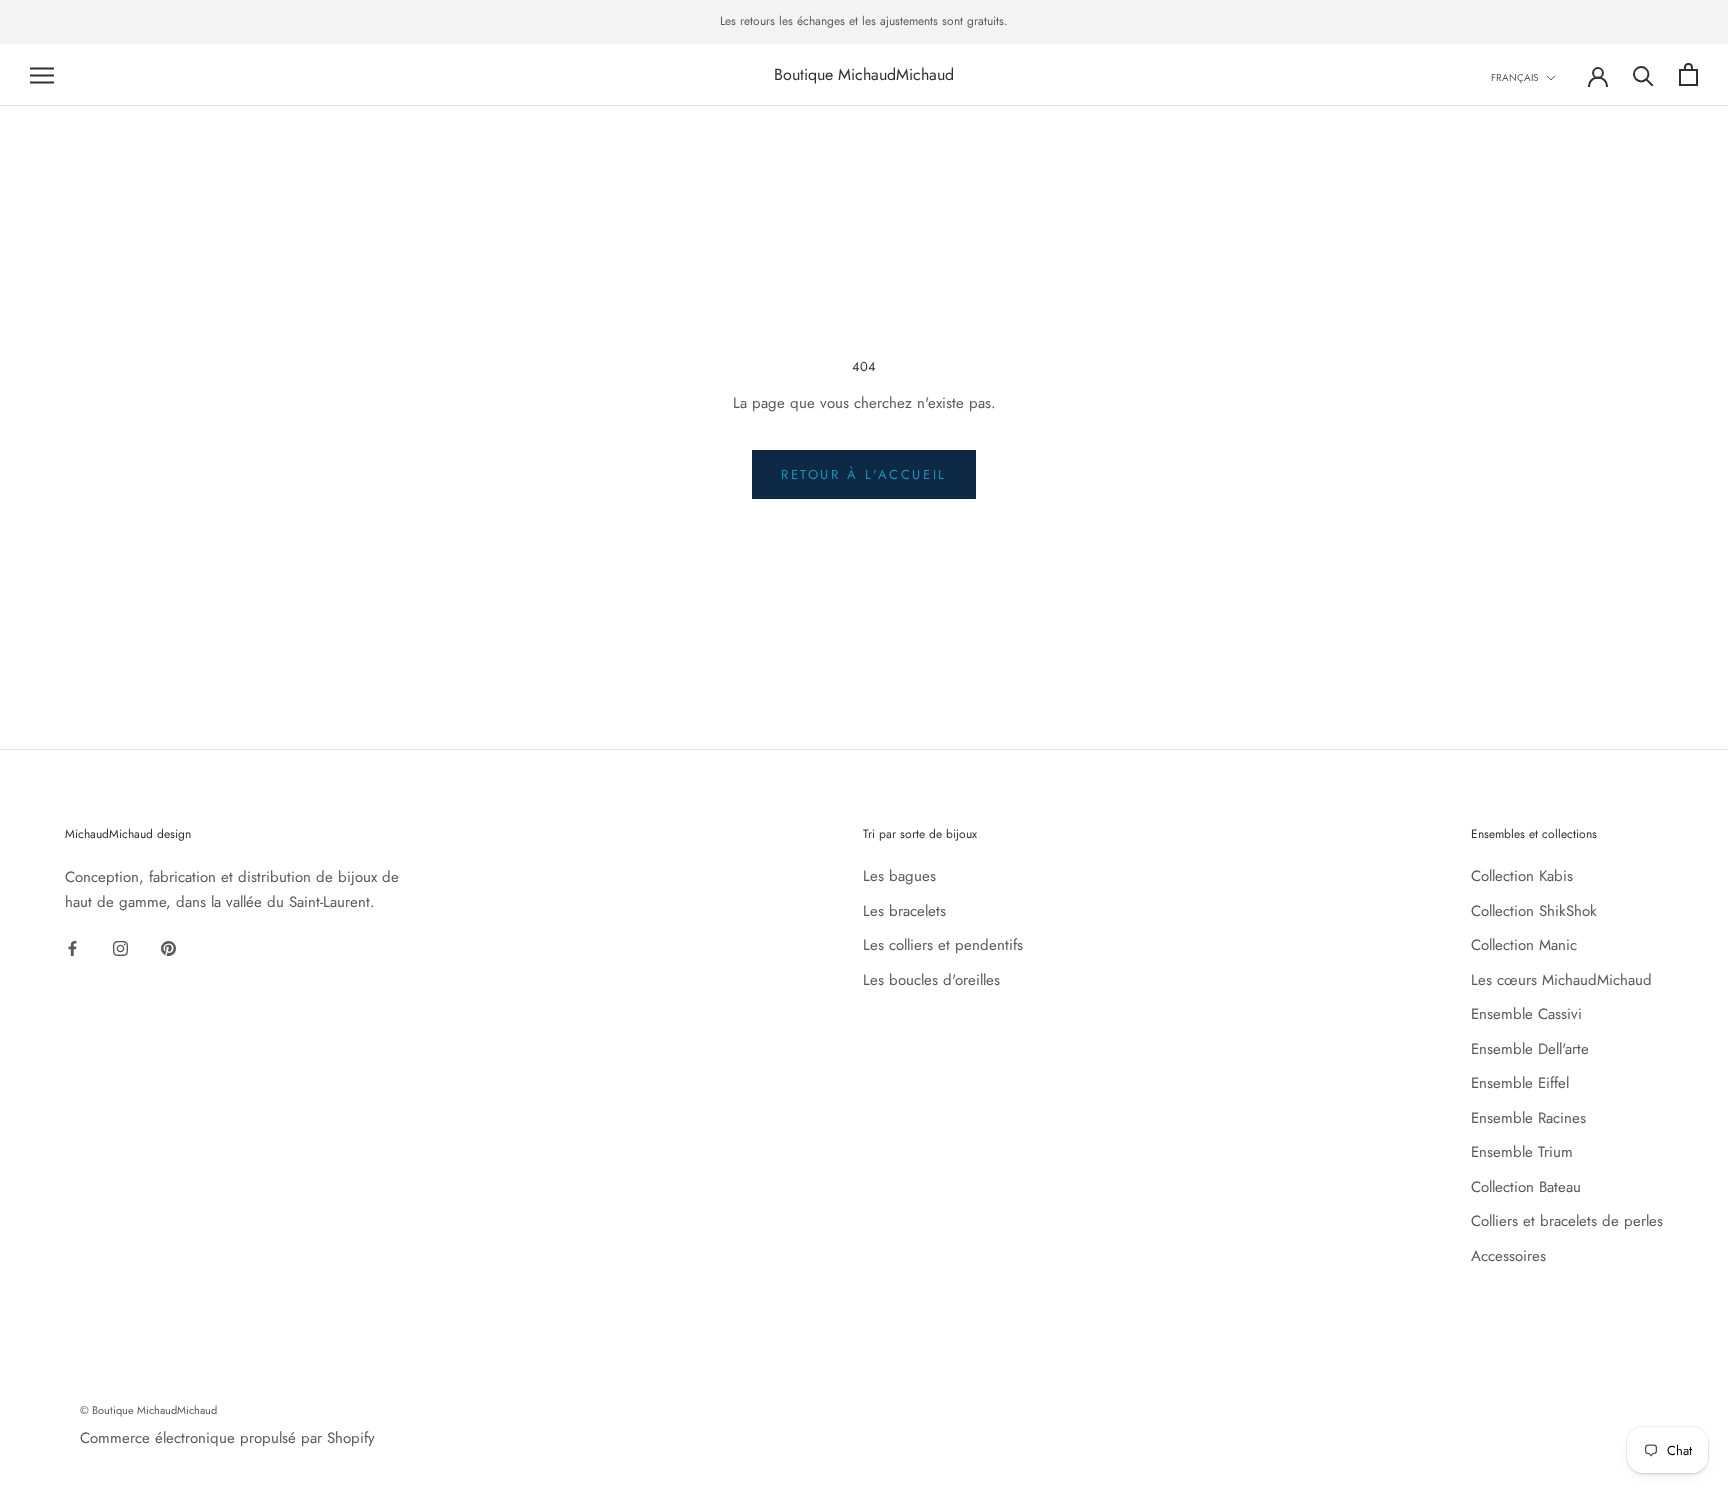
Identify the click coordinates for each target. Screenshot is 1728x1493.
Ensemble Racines (1528, 1118)
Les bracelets (904, 911)
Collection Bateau (1526, 1187)
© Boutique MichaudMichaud (148, 1410)
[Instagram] (120, 947)
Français (1514, 77)
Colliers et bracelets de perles (1567, 1221)
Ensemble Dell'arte (1530, 1049)
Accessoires (1508, 1256)
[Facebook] (72, 947)
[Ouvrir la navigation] (42, 74)
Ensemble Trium (1522, 1152)
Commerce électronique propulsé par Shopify (227, 1438)
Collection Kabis (1522, 876)
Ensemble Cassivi (1526, 1014)
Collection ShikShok (1534, 911)
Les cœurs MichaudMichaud (1561, 980)
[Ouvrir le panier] (1688, 74)
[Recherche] (1643, 74)
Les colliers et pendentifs (943, 945)
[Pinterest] (168, 947)
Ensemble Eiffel (1520, 1083)
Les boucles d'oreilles (931, 980)
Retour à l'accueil (864, 474)
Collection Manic (1524, 945)
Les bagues (899, 876)
